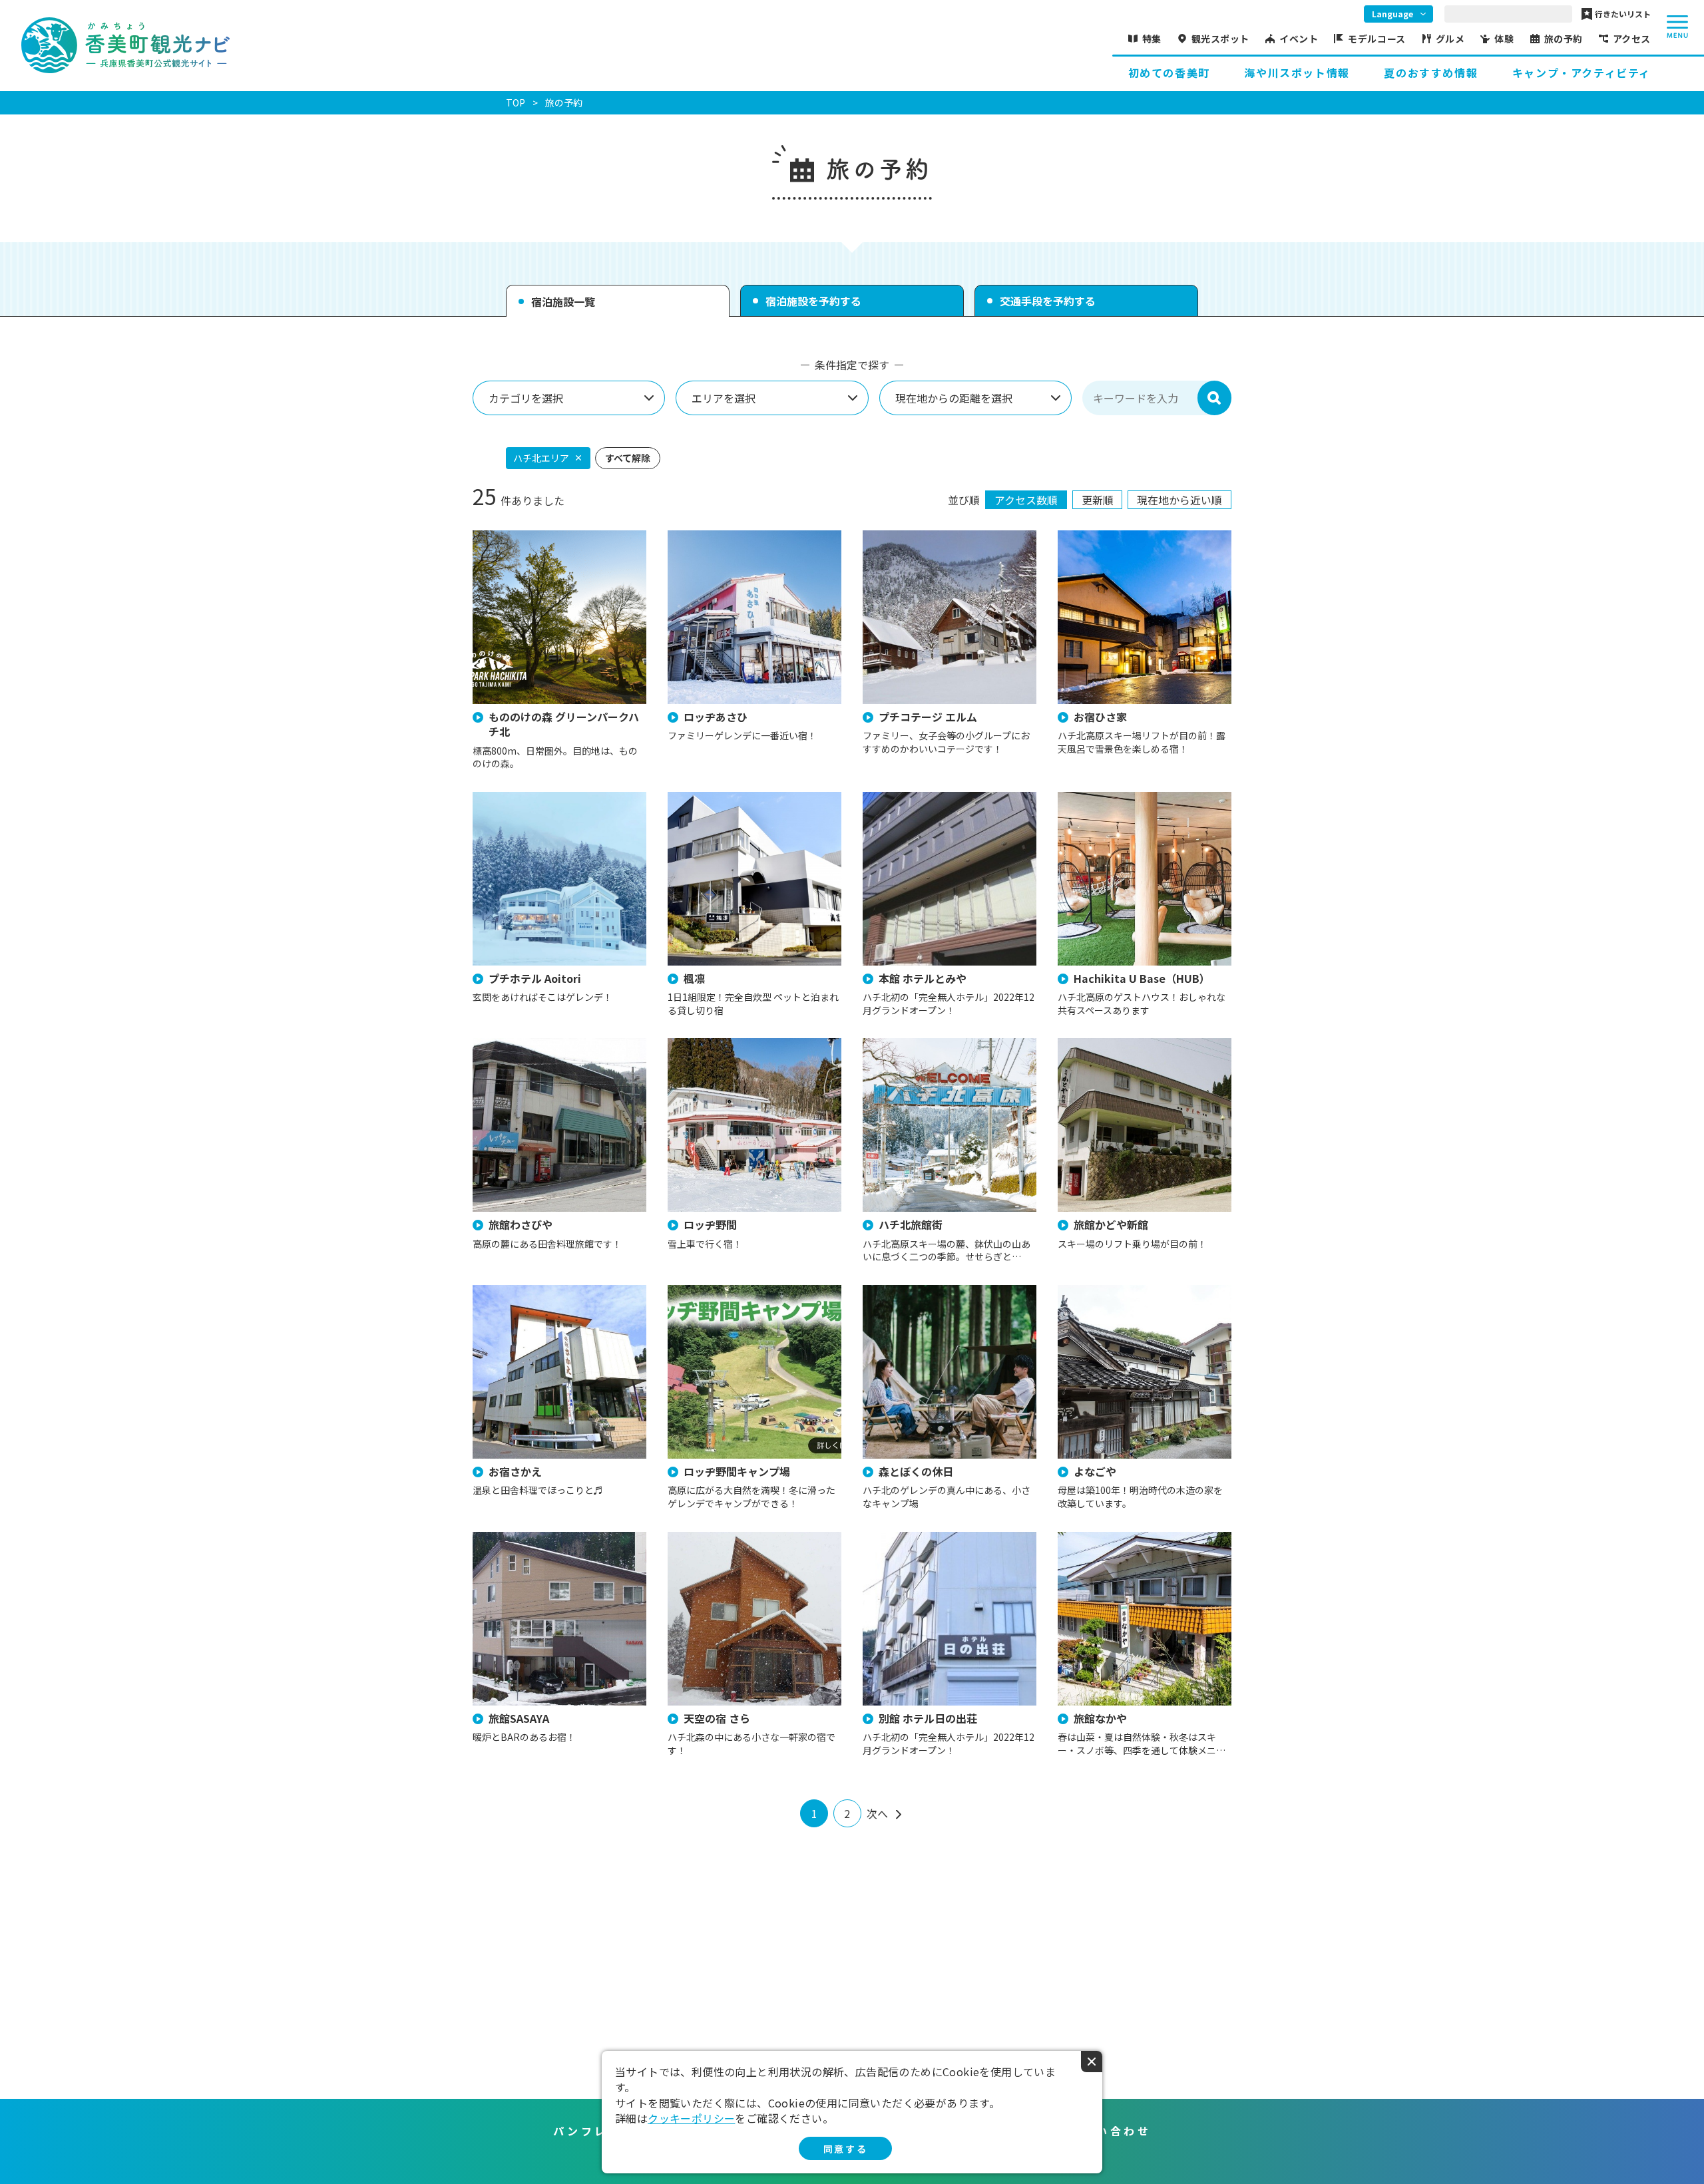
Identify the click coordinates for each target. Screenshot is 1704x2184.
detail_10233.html (708, 537)
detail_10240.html (708, 1044)
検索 (1214, 398)
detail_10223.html (1098, 1291)
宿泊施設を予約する (813, 301)
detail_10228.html (1098, 1538)
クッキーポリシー (691, 2118)
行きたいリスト (1623, 14)
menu (1677, 27)
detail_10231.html (513, 1044)
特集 (1152, 39)
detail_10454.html (708, 798)
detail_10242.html (513, 537)
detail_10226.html (903, 798)
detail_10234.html (903, 537)
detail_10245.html (708, 1291)
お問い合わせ (1110, 2131)
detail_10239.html (1098, 1044)
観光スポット (1220, 39)
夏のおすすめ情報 (1431, 73)
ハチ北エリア (541, 458)
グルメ (1450, 39)
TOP (516, 102)
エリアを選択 (724, 398)
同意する (845, 2149)
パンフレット (594, 2131)
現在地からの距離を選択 (954, 398)
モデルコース (1377, 39)
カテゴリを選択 (526, 398)
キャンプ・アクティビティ (1582, 73)
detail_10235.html (1098, 798)
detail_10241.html (708, 1538)
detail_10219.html (513, 798)
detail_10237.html (513, 1291)
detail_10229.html (1098, 537)
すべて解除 (628, 458)
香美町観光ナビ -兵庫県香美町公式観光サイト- (125, 45)
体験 (1504, 39)
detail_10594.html (903, 1044)
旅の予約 (1564, 39)
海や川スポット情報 (1297, 73)
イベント (1299, 39)
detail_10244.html (903, 1291)
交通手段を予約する (1048, 301)
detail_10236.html (513, 1538)
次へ (877, 1813)
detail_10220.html (903, 1538)
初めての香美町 (1169, 73)
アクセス (1632, 39)
